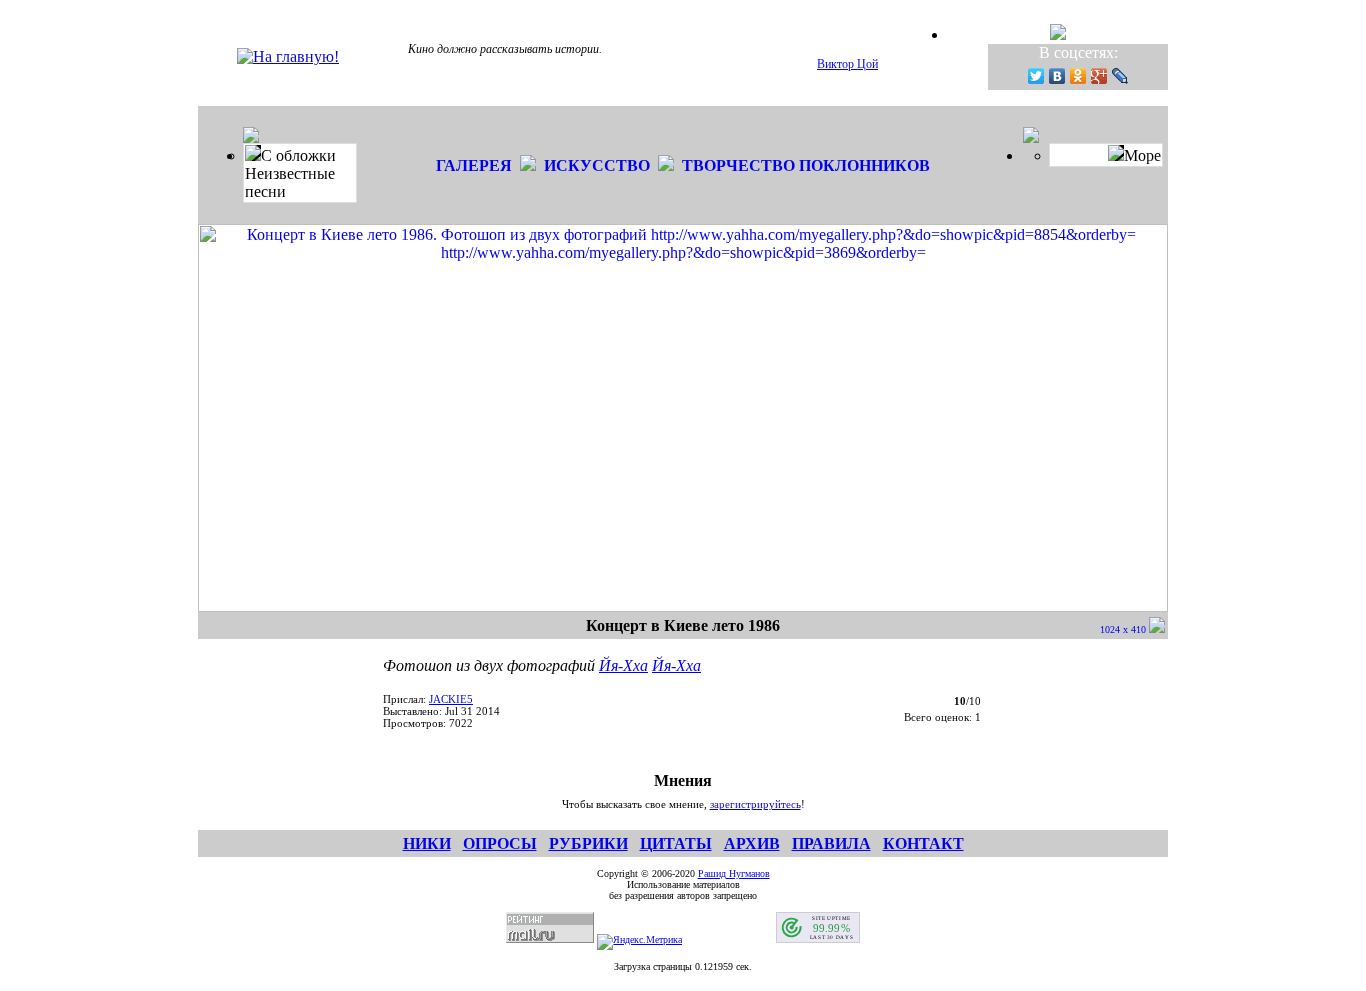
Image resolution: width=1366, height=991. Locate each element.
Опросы (500, 843)
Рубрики (588, 843)
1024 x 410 (1124, 629)
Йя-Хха (623, 665)
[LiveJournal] (1120, 76)
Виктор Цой (847, 64)
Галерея (474, 165)
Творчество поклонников (806, 165)
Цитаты (676, 843)
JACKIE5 (451, 699)
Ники (427, 843)
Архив (752, 843)
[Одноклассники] (1078, 76)
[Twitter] (1036, 76)
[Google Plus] (1099, 76)
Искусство (597, 165)
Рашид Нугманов (734, 873)
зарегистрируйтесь (755, 804)
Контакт (923, 843)
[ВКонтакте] (1057, 76)
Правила (831, 843)
